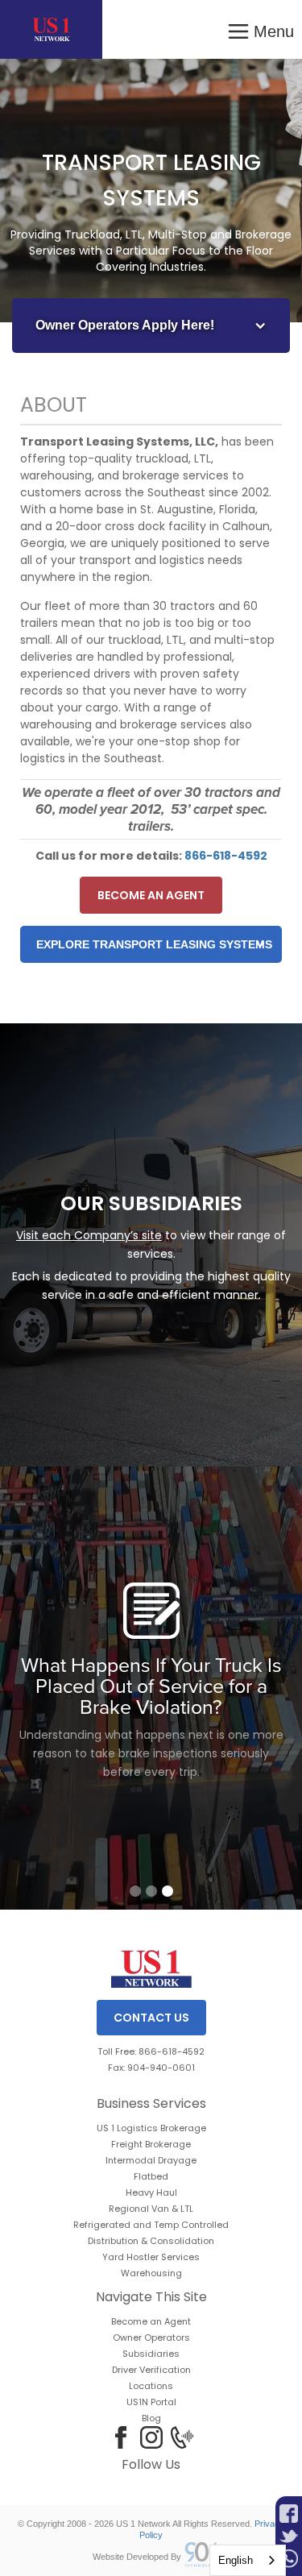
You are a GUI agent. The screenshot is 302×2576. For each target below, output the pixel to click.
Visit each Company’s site (89, 1235)
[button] (260, 29)
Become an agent (151, 895)
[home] (51, 29)
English (236, 2560)
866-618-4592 (226, 856)
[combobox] (248, 2560)
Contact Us (151, 2018)
